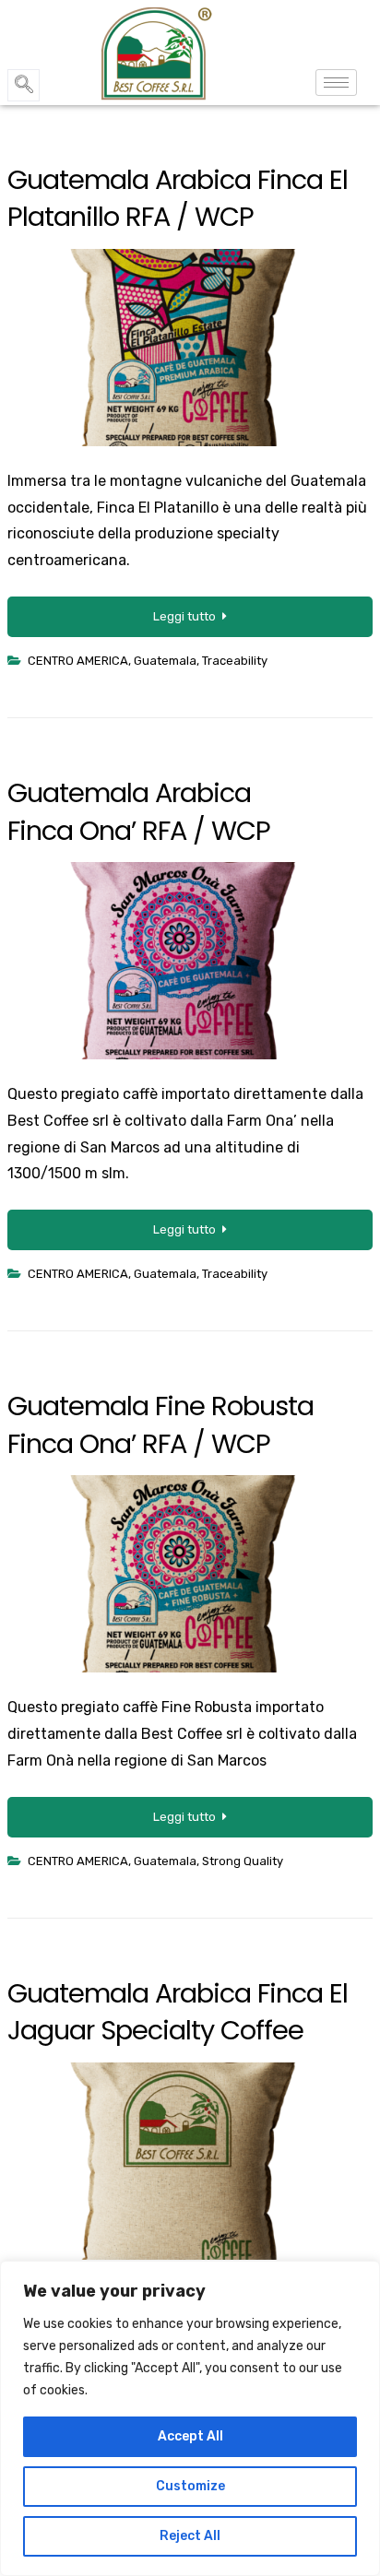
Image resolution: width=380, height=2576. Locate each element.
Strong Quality (243, 1861)
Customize (190, 2486)
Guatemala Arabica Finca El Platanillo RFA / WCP (178, 198)
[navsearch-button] (24, 85)
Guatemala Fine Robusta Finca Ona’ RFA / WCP (160, 1424)
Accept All (190, 2436)
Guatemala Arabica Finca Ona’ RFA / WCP (139, 811)
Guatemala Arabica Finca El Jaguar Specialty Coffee (178, 2012)
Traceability (235, 661)
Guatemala (165, 661)
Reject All (190, 2536)
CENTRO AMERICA (78, 661)
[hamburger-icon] (336, 83)
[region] (190, 2418)
